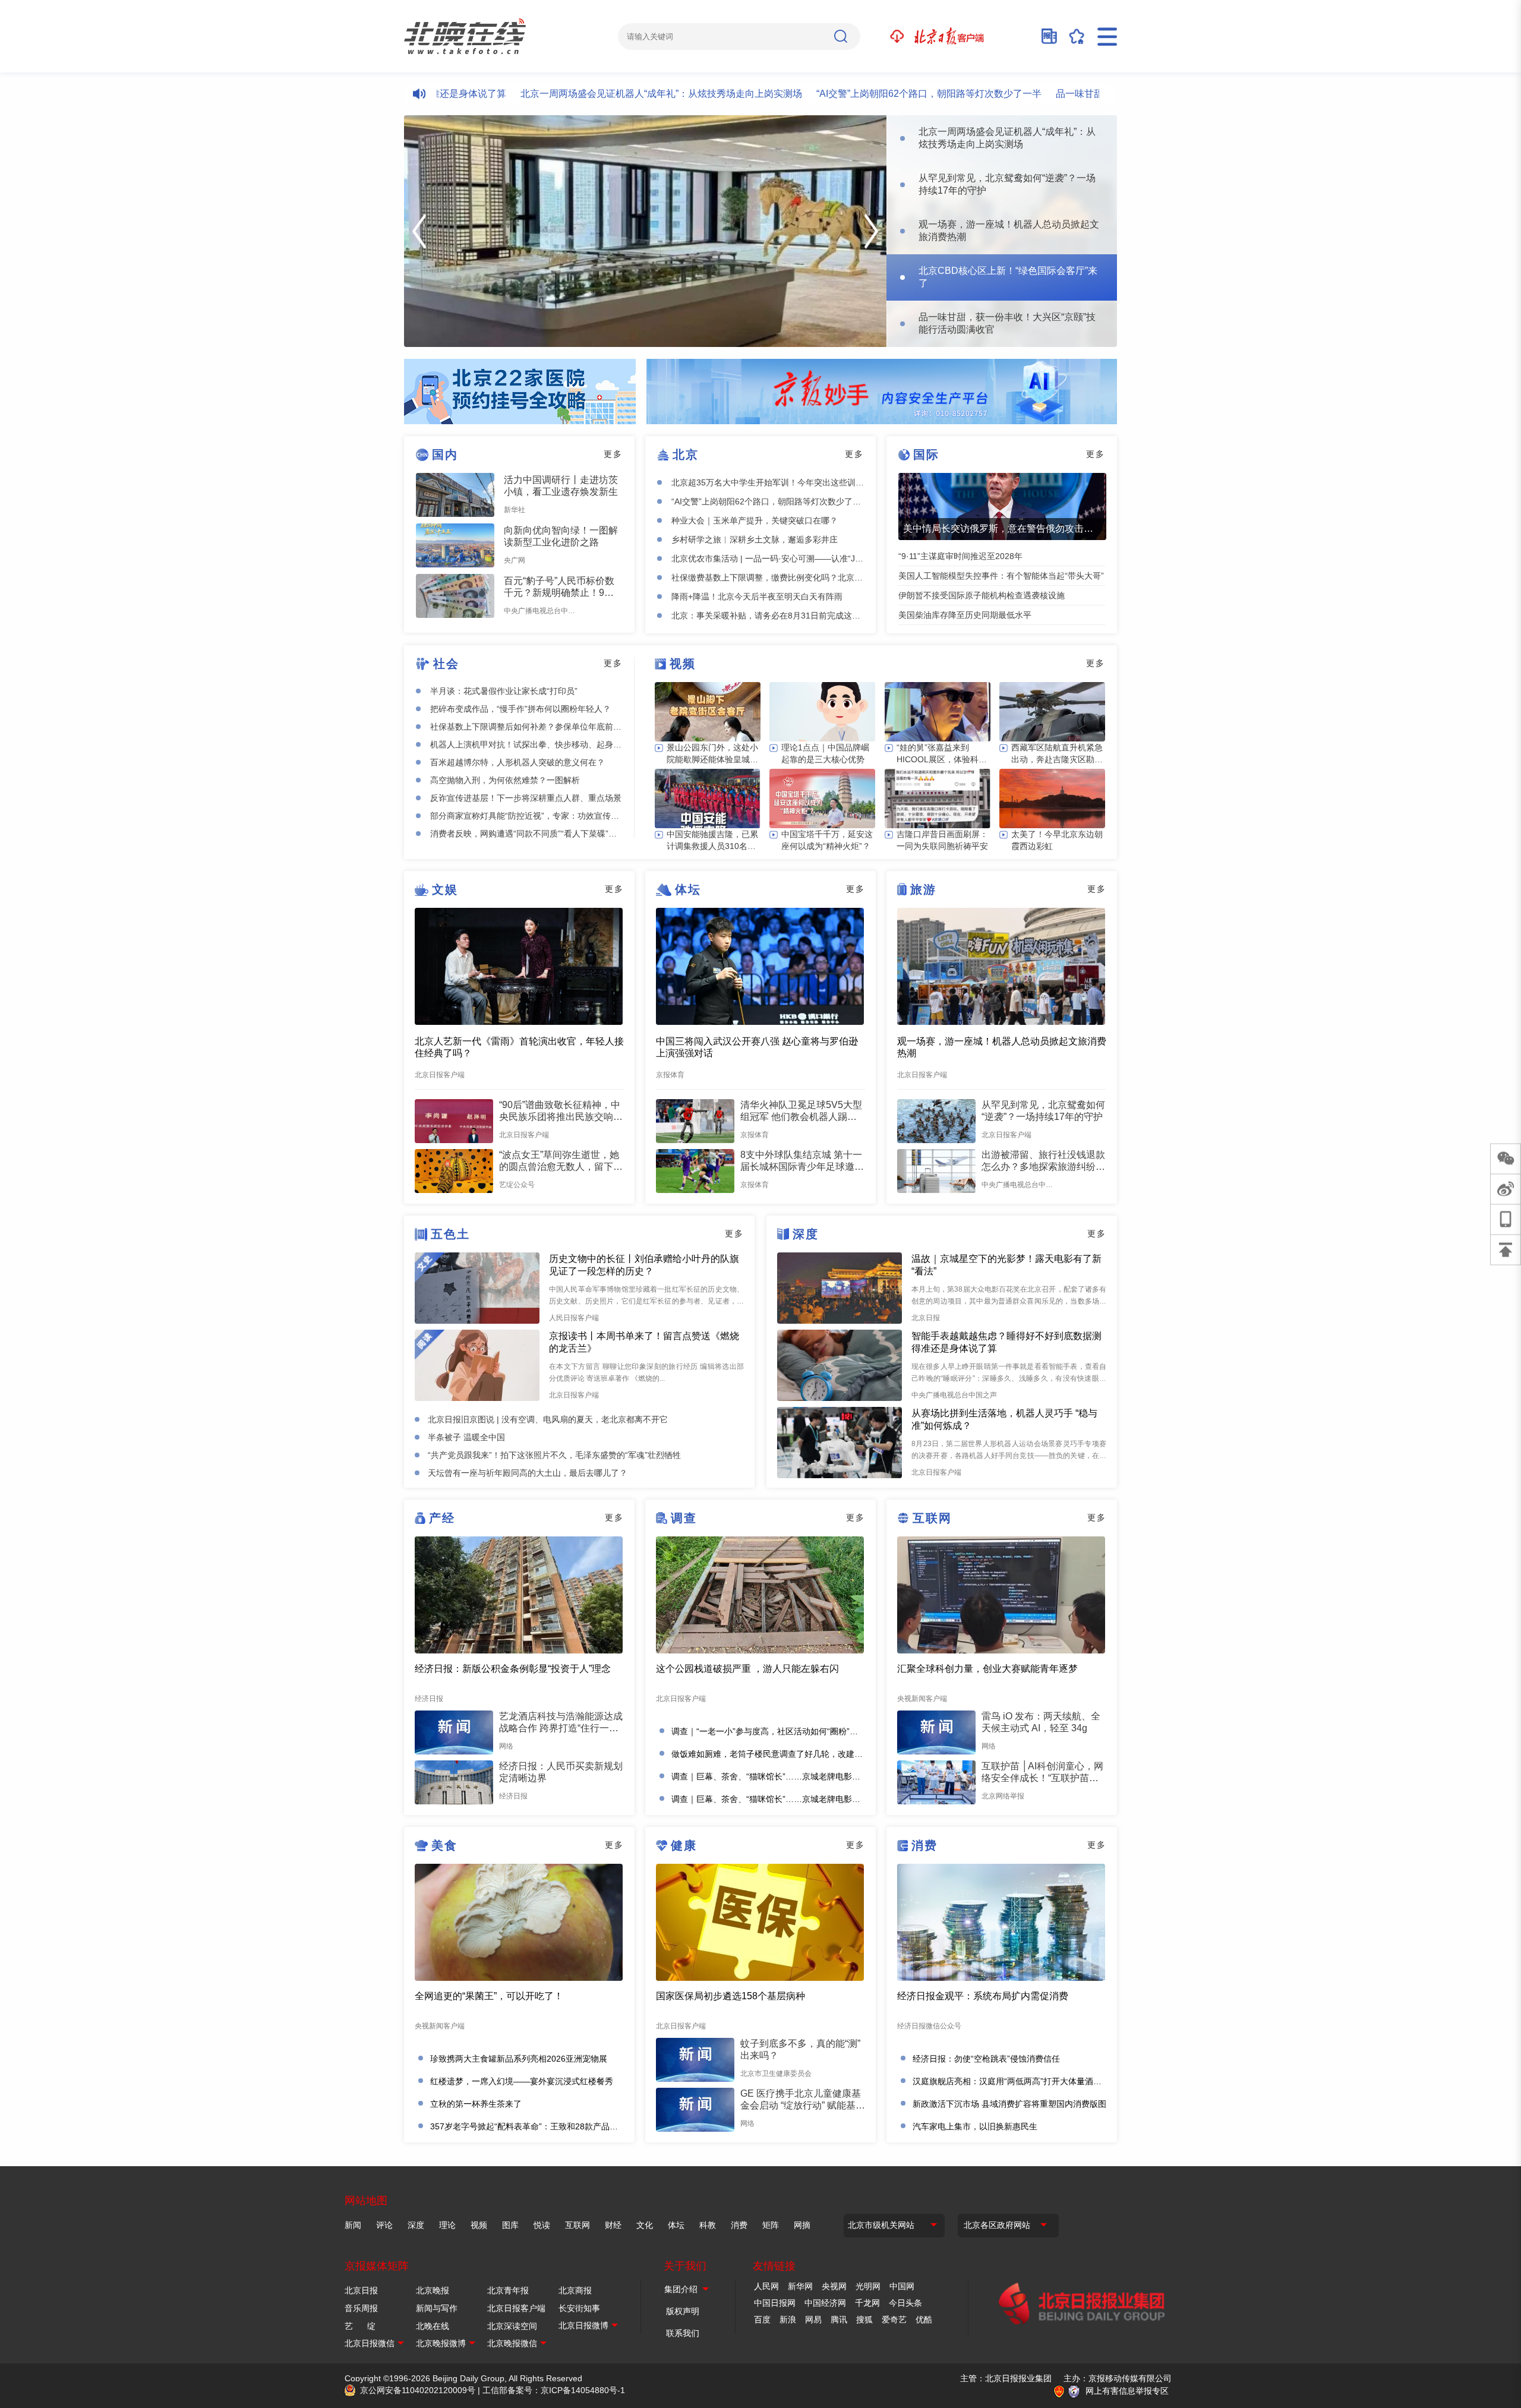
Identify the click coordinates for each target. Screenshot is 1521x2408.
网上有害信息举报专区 (1127, 2391)
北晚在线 (433, 2326)
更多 (613, 454)
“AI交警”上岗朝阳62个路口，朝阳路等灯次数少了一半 (861, 94)
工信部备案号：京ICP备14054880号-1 (554, 2390)
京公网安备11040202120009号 (418, 2390)
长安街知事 (579, 2308)
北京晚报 (433, 2290)
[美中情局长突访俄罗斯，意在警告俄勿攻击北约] (1002, 506)
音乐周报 (361, 2308)
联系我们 (683, 2333)
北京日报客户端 (516, 2308)
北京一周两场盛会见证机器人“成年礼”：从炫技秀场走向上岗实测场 (594, 94)
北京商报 (575, 2290)
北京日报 (361, 2290)
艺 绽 (360, 2326)
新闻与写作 (437, 2308)
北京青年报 (508, 2290)
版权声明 (683, 2311)
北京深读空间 (512, 2326)
